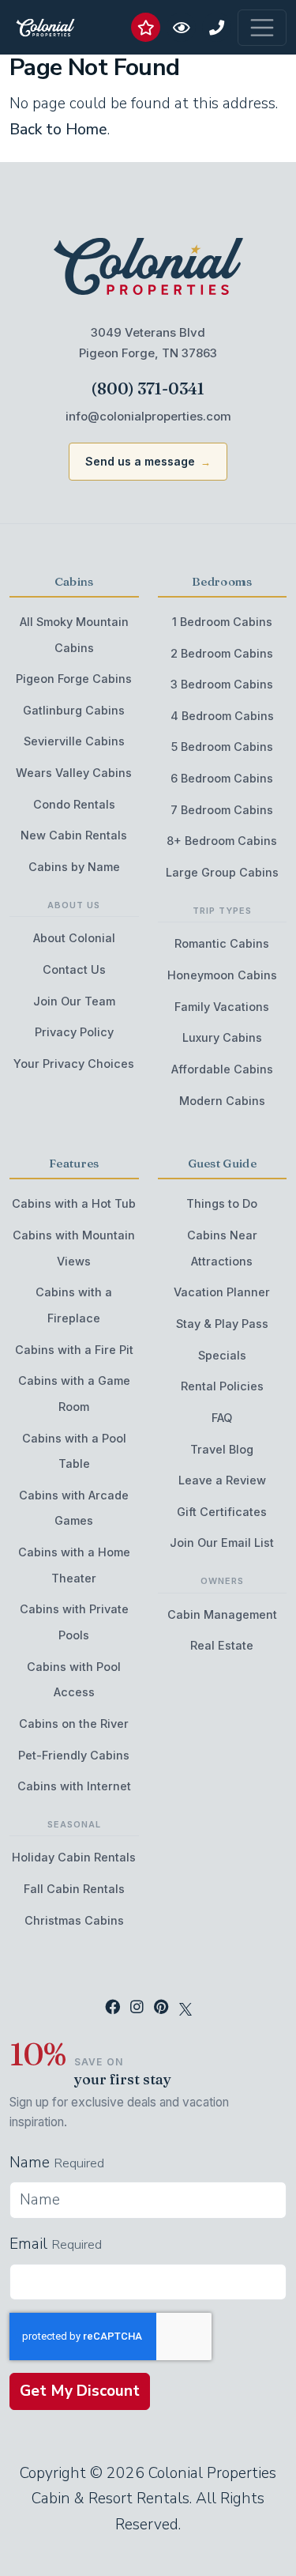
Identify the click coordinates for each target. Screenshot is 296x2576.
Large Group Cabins (222, 872)
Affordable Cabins (222, 1069)
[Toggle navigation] (262, 28)
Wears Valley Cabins (74, 773)
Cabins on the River (74, 1724)
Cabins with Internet (74, 1786)
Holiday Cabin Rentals (74, 1857)
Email (28, 2244)
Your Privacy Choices (74, 1064)
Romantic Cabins (222, 943)
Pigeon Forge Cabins (74, 679)
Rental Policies (222, 1386)
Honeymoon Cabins (222, 975)
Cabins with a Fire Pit (74, 1350)
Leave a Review (222, 1480)
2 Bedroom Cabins (222, 653)
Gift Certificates (222, 1512)
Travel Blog (222, 1449)
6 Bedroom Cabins (222, 778)
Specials (222, 1355)
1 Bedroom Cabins (222, 622)
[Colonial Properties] (148, 267)
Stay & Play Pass (222, 1324)
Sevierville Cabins (74, 741)
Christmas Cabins (74, 1920)
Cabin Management (222, 1614)
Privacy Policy (74, 1032)
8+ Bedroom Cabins (222, 841)
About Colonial (74, 938)
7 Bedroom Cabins (222, 810)
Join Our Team (74, 1001)
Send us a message (140, 461)
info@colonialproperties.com (148, 416)
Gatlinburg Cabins (74, 710)
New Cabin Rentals (74, 835)
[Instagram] (137, 2008)
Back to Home (58, 130)
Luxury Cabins (222, 1037)
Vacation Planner (222, 1292)
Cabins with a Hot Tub (74, 1203)
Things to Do (222, 1203)
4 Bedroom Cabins (222, 716)
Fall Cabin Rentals (74, 1889)
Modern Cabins (222, 1101)
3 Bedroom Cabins (222, 684)
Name (30, 2163)
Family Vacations (222, 1007)
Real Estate (222, 1645)
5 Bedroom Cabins (222, 747)
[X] (185, 2008)
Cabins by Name (74, 867)
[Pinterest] (161, 2008)
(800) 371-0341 (148, 388)
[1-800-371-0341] (217, 27)
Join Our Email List (222, 1543)
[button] (146, 27)
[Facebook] (112, 2008)
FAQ (222, 1418)
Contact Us (74, 969)
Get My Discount (80, 2391)
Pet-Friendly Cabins (74, 1755)
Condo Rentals (74, 804)
